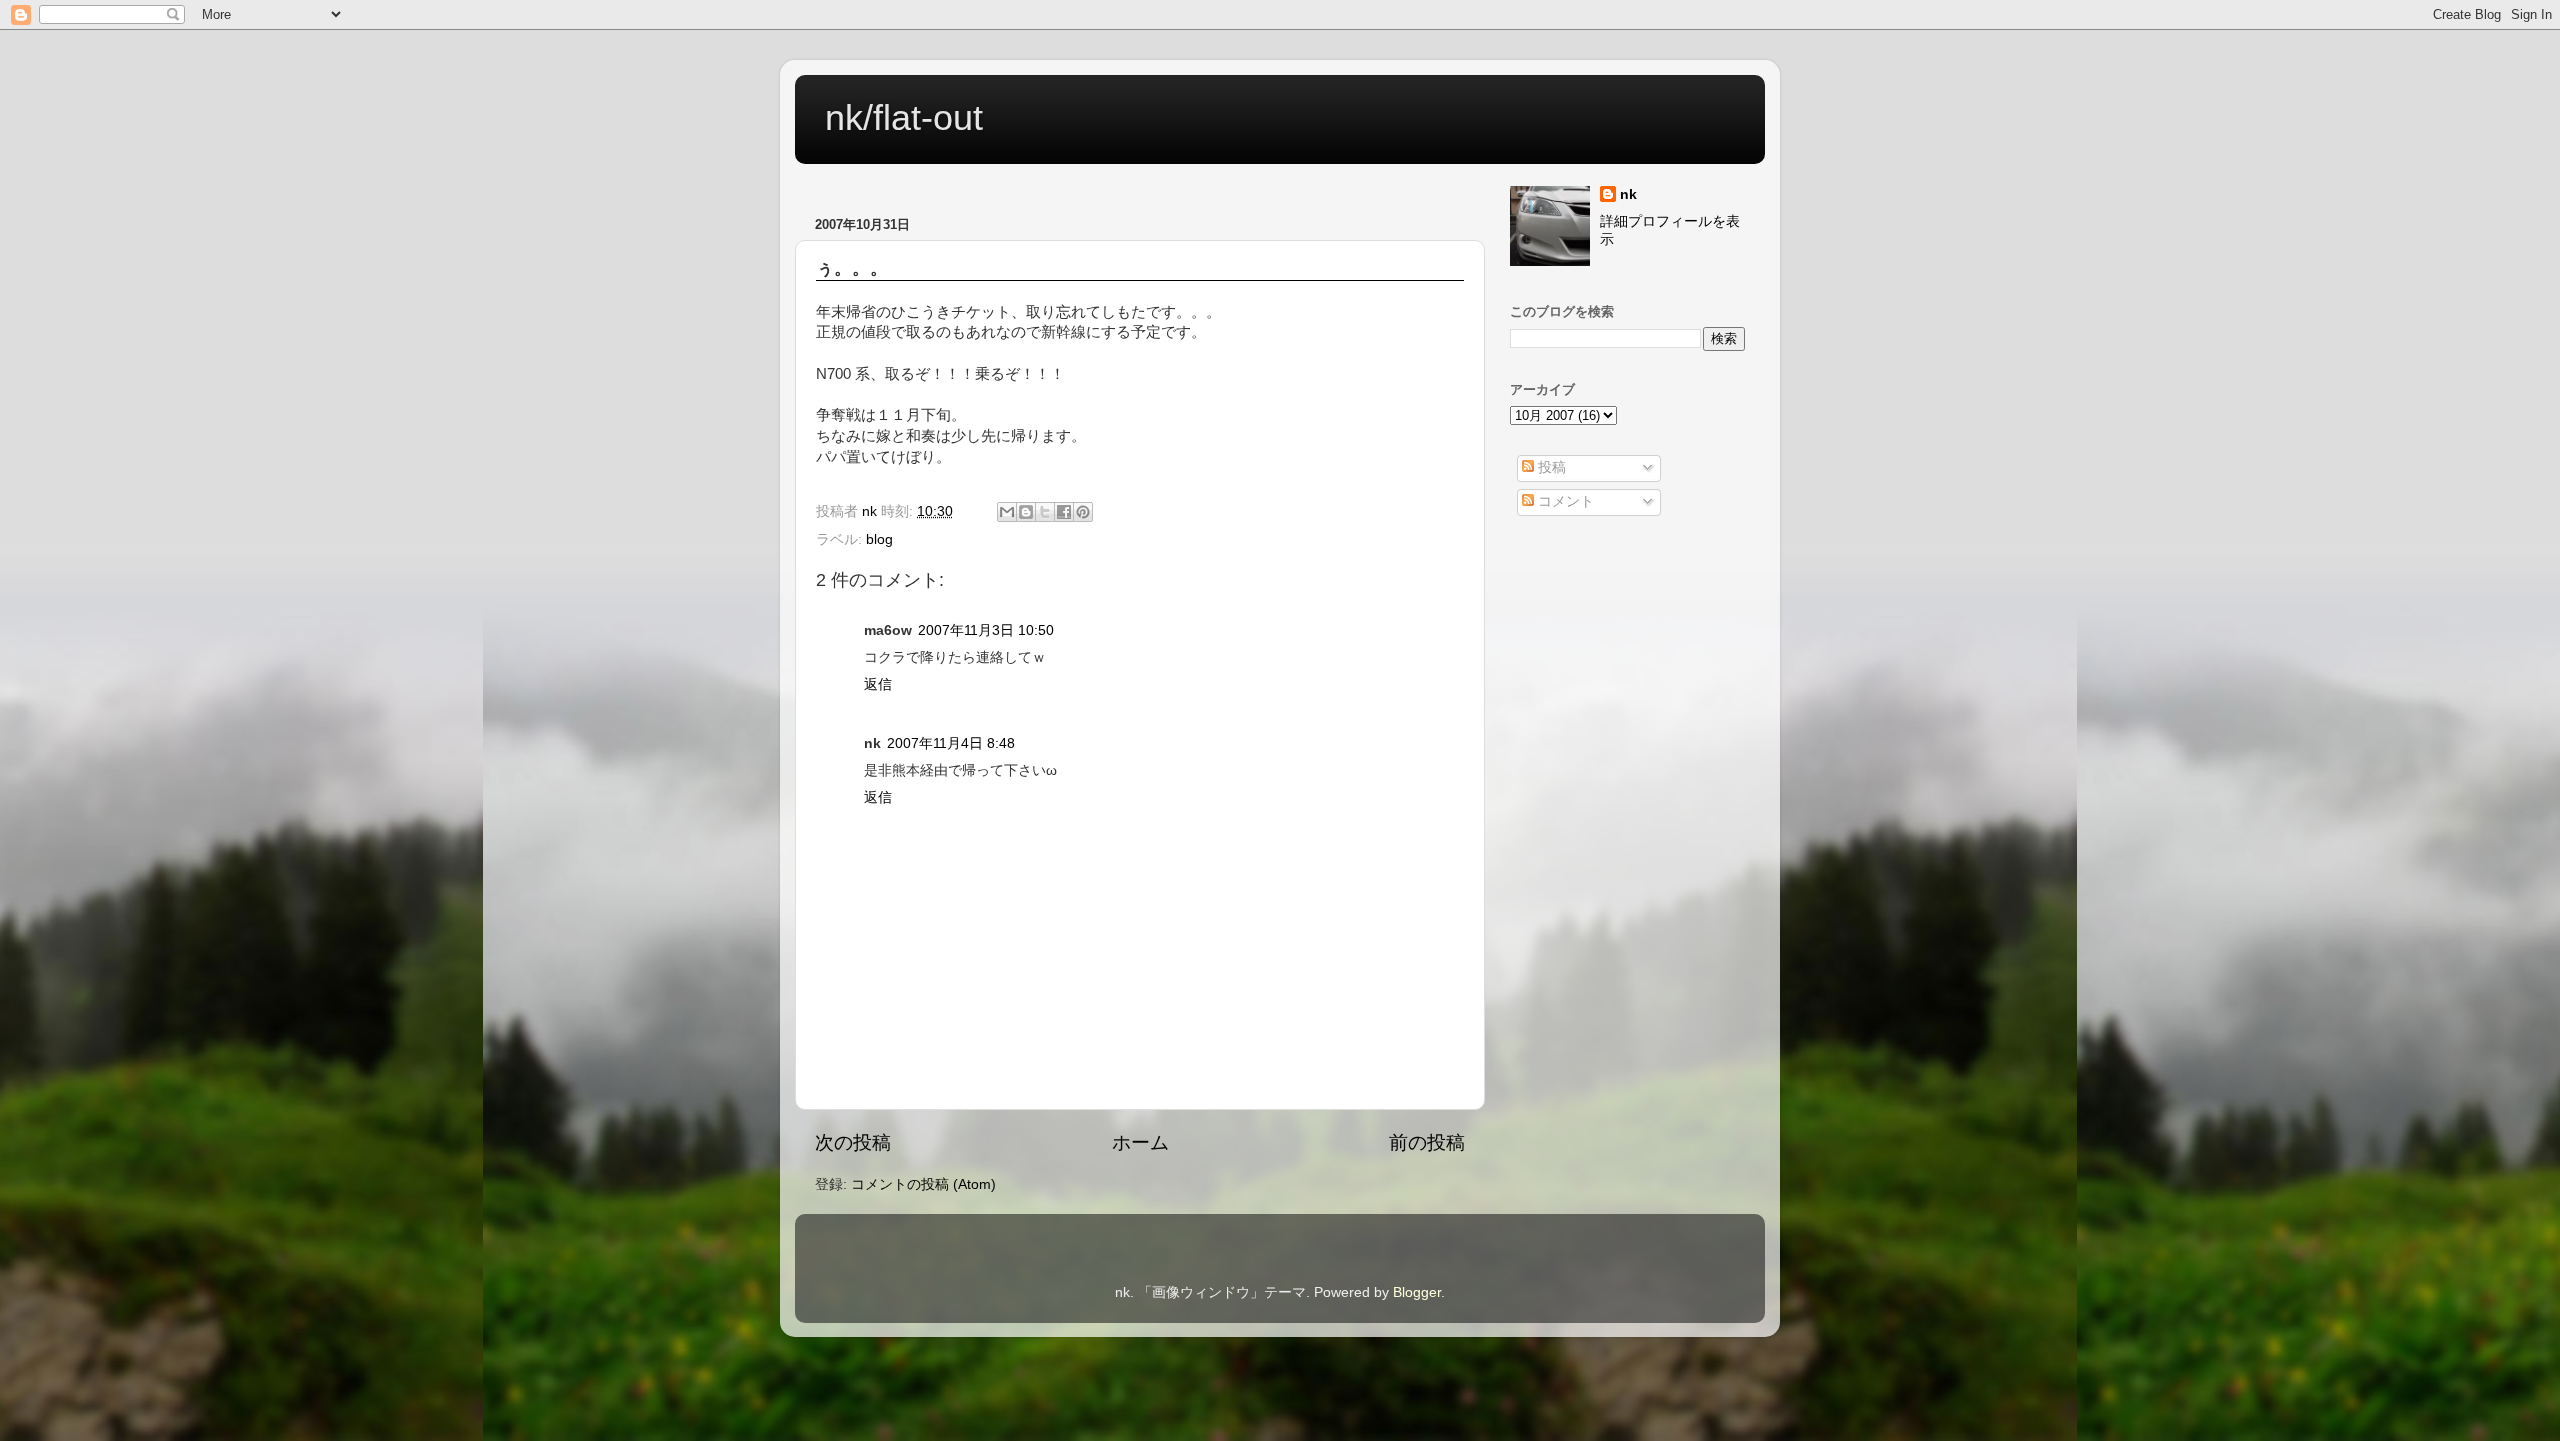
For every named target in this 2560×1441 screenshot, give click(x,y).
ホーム (1140, 1142)
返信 (878, 684)
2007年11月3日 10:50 (986, 630)
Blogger (1417, 1292)
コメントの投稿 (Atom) (923, 1184)
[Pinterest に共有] (1083, 512)
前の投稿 (1427, 1142)
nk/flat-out (904, 117)
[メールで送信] (1007, 512)
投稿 (1550, 467)
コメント (1564, 501)
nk (1628, 194)
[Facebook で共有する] (1064, 512)
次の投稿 (853, 1142)
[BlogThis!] (1026, 512)
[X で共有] (1045, 512)
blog (879, 539)
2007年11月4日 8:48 (951, 743)
